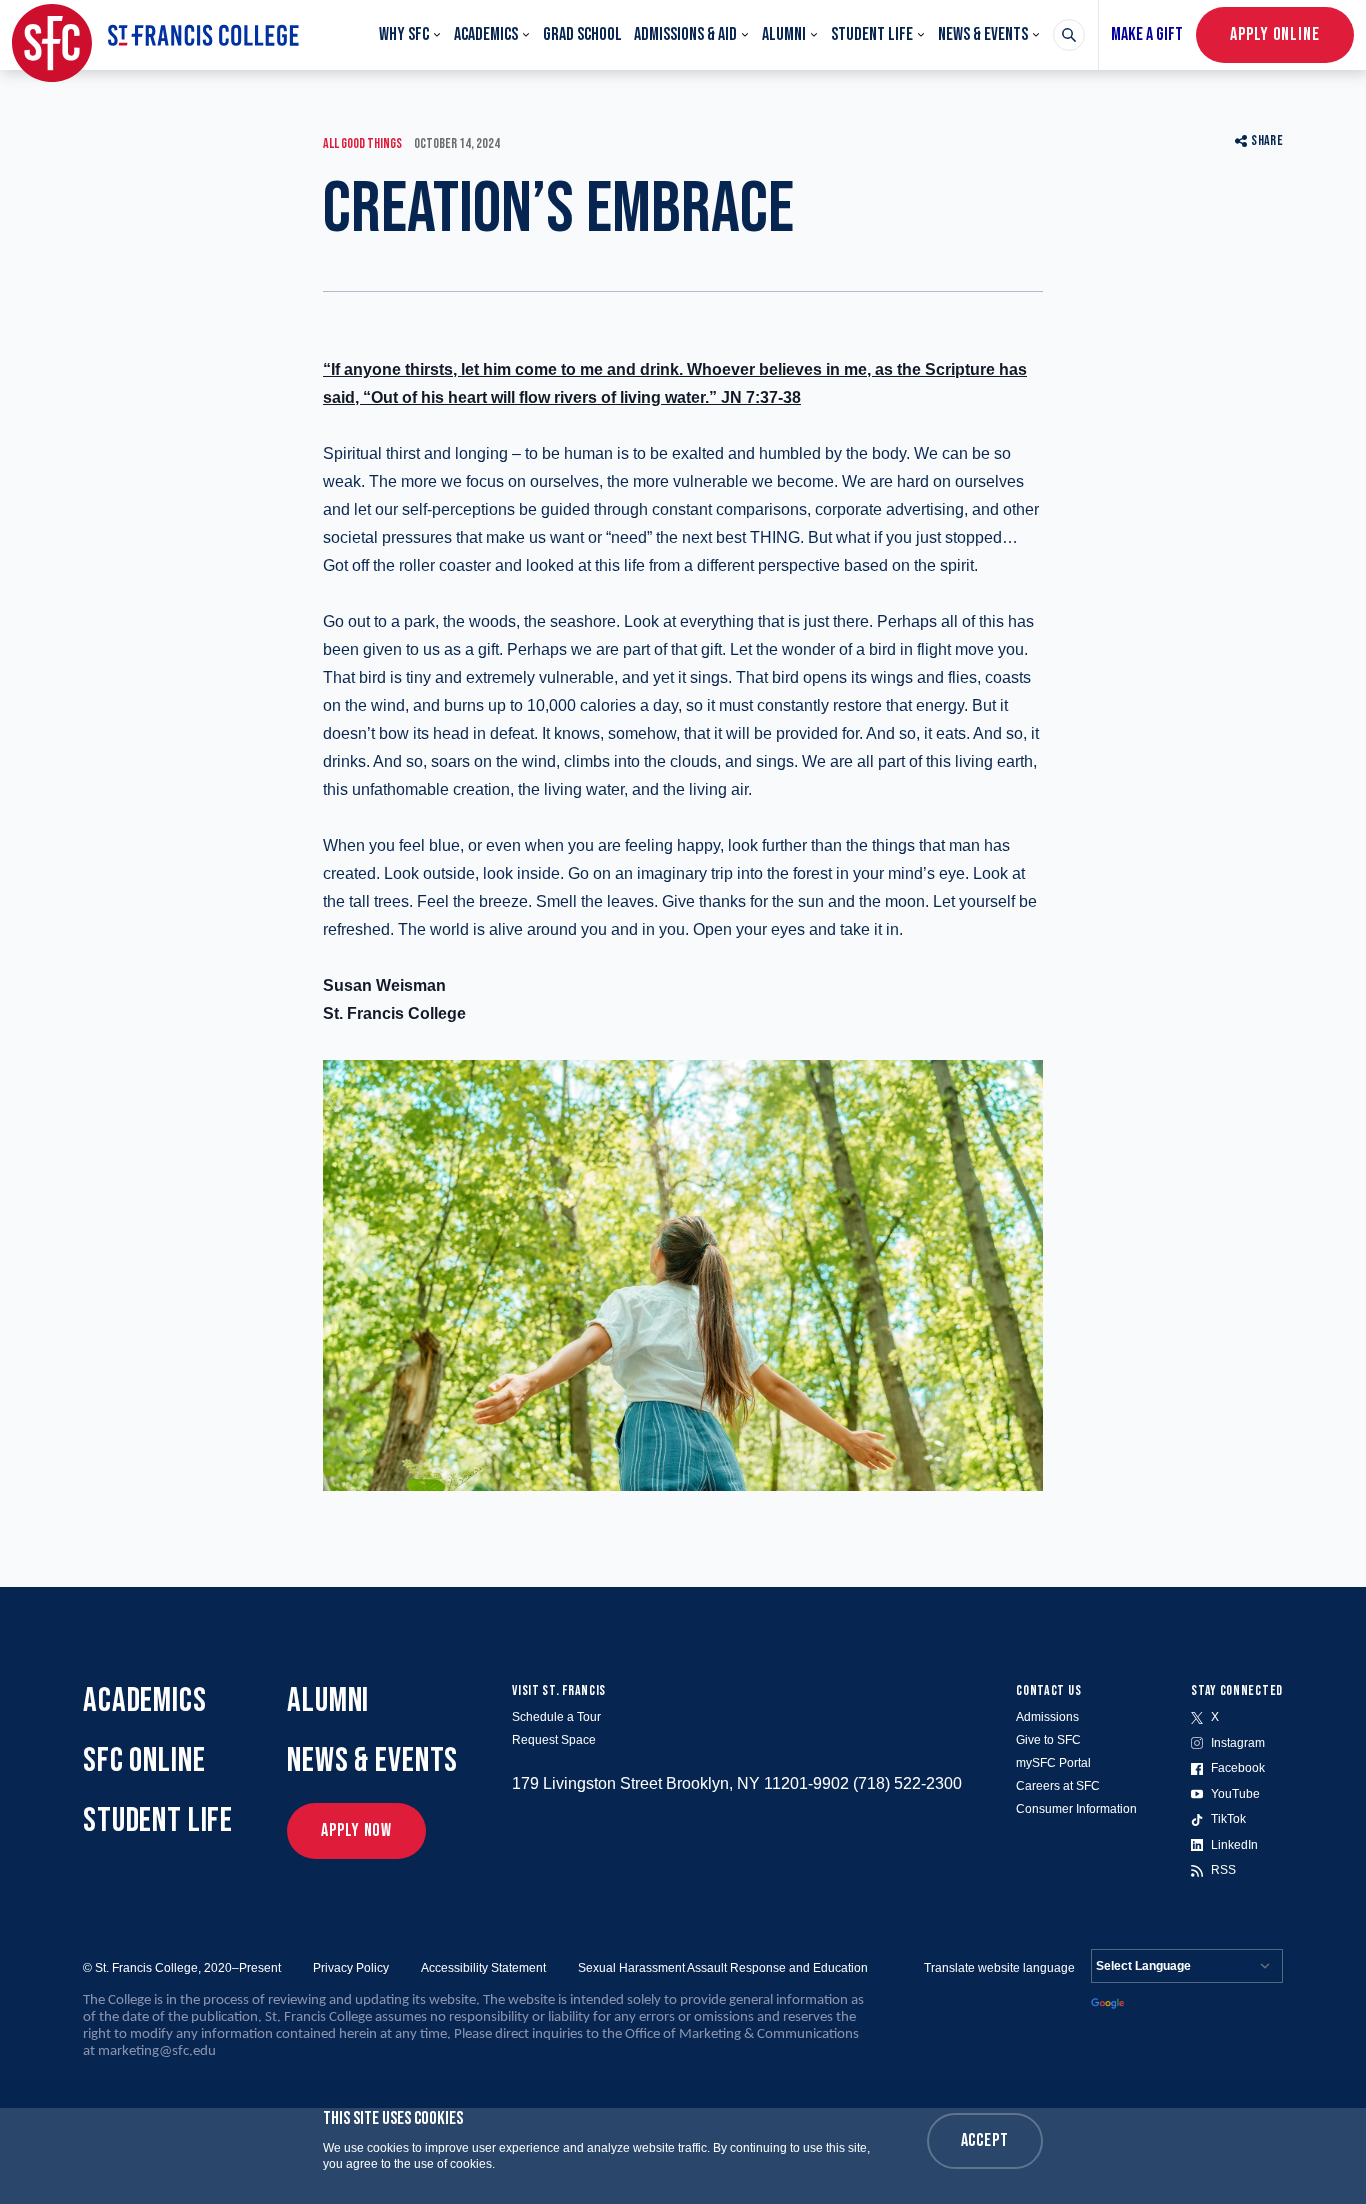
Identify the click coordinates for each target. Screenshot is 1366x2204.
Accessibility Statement (483, 1968)
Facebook (1238, 1768)
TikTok (1228, 1819)
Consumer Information (1076, 1809)
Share (1267, 140)
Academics (486, 34)
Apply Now (356, 1830)
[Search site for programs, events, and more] (1069, 35)
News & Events (983, 34)
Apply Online (1275, 34)
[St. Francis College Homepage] (155, 35)
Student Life (872, 34)
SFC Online (144, 1760)
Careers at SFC (1058, 1786)
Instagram (1238, 1743)
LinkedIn (1234, 1845)
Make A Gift (1147, 34)
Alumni (784, 34)
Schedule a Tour (556, 1717)
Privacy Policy (351, 1968)
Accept (985, 2140)
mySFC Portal (1053, 1763)
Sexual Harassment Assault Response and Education (723, 1968)
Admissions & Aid (685, 34)
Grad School (582, 34)
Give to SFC (1048, 1740)
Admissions (1047, 1717)
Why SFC (404, 34)
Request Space (554, 1740)
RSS (1223, 1870)
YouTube (1235, 1794)
